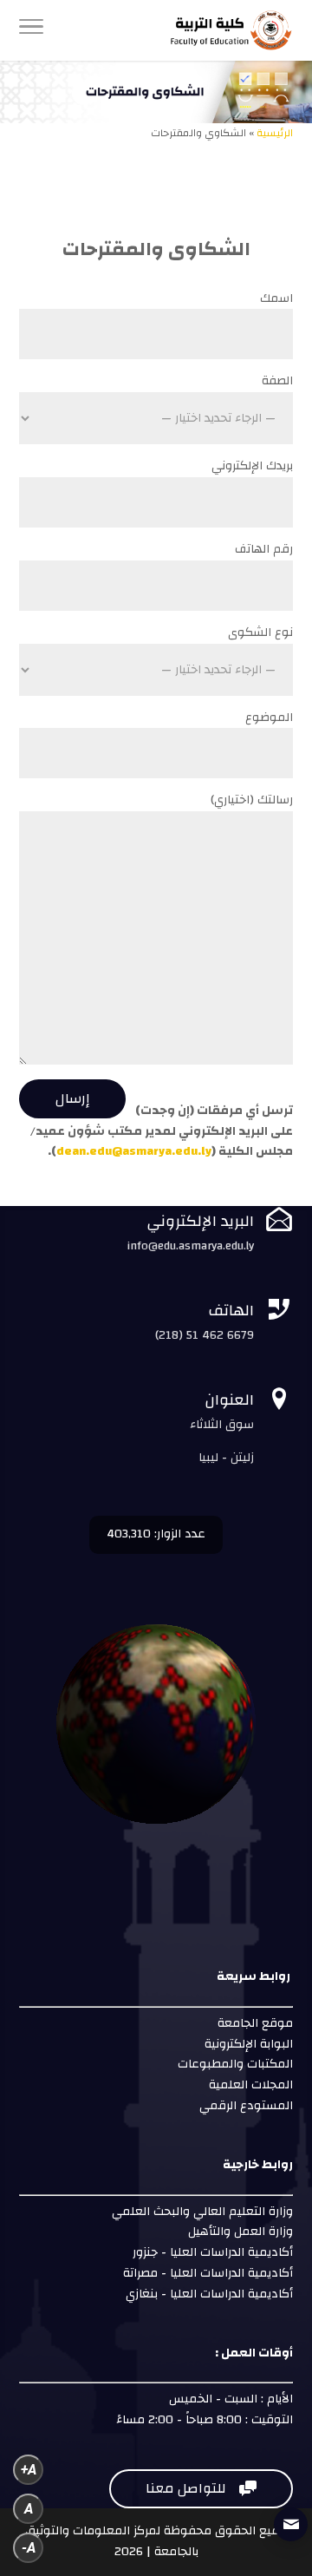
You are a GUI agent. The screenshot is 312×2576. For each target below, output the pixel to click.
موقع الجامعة (253, 2023)
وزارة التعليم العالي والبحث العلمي (202, 2212)
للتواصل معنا (201, 2488)
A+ (29, 2470)
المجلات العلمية (249, 2085)
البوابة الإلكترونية (247, 2044)
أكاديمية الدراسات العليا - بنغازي (208, 2294)
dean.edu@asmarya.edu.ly (134, 1151)
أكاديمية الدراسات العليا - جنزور (213, 2252)
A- (29, 2548)
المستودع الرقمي (246, 2106)
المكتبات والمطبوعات (234, 2064)
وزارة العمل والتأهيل (240, 2232)
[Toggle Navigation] (31, 30)
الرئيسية (275, 133)
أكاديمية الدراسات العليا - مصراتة (208, 2273)
